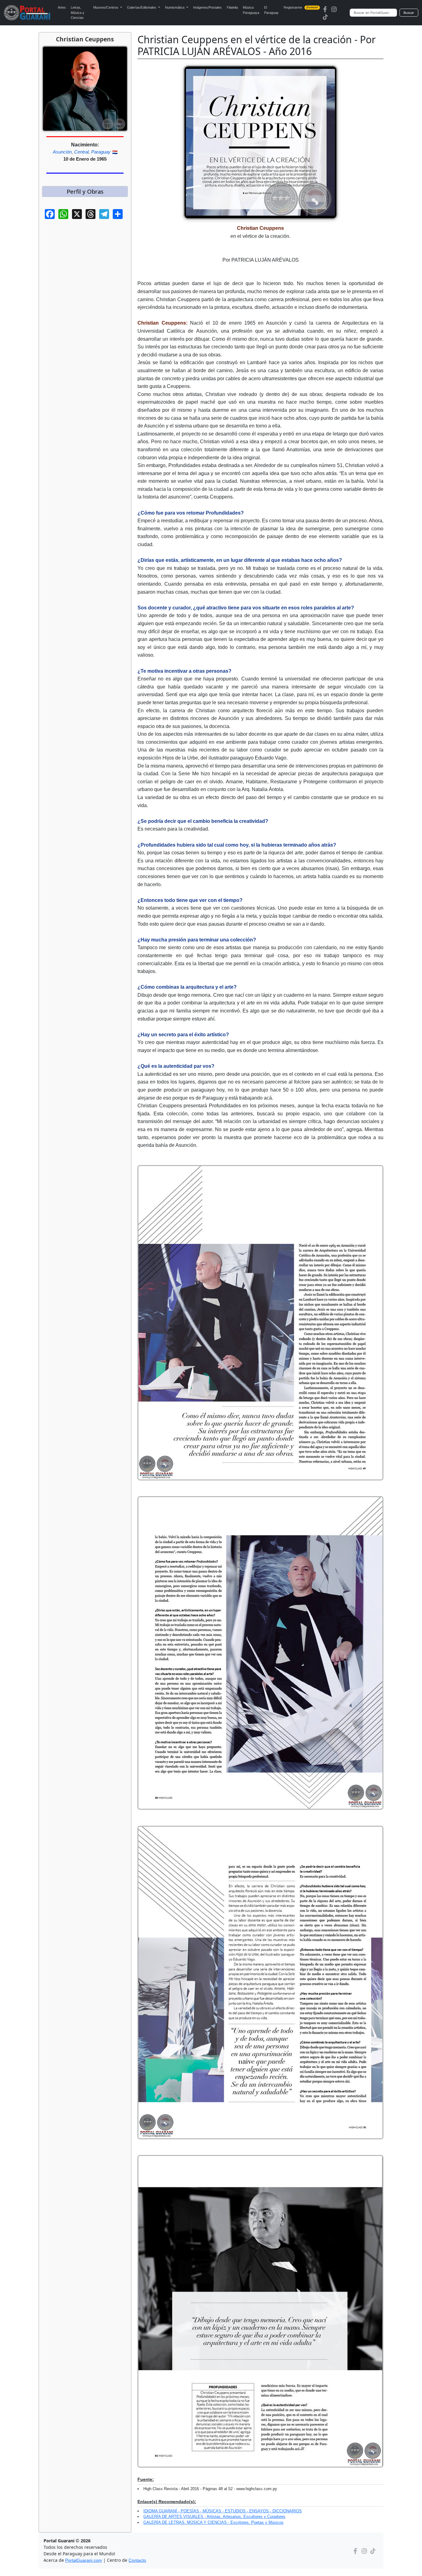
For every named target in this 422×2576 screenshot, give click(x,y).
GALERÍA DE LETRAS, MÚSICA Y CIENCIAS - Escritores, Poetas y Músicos (213, 2522)
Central (81, 152)
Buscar (409, 13)
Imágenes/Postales (207, 7)
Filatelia (232, 7)
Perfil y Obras (85, 191)
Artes (62, 7)
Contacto (137, 2560)
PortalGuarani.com (84, 2560)
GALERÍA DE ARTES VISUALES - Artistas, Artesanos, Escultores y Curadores (214, 2517)
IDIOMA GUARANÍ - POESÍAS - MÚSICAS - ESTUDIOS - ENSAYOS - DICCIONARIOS (223, 2511)
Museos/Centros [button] (106, 7)
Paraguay (101, 152)
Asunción (62, 152)
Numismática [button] (175, 7)
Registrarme (301, 7)
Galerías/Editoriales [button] (142, 7)
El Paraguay (271, 10)
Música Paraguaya (251, 10)
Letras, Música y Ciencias (78, 13)
